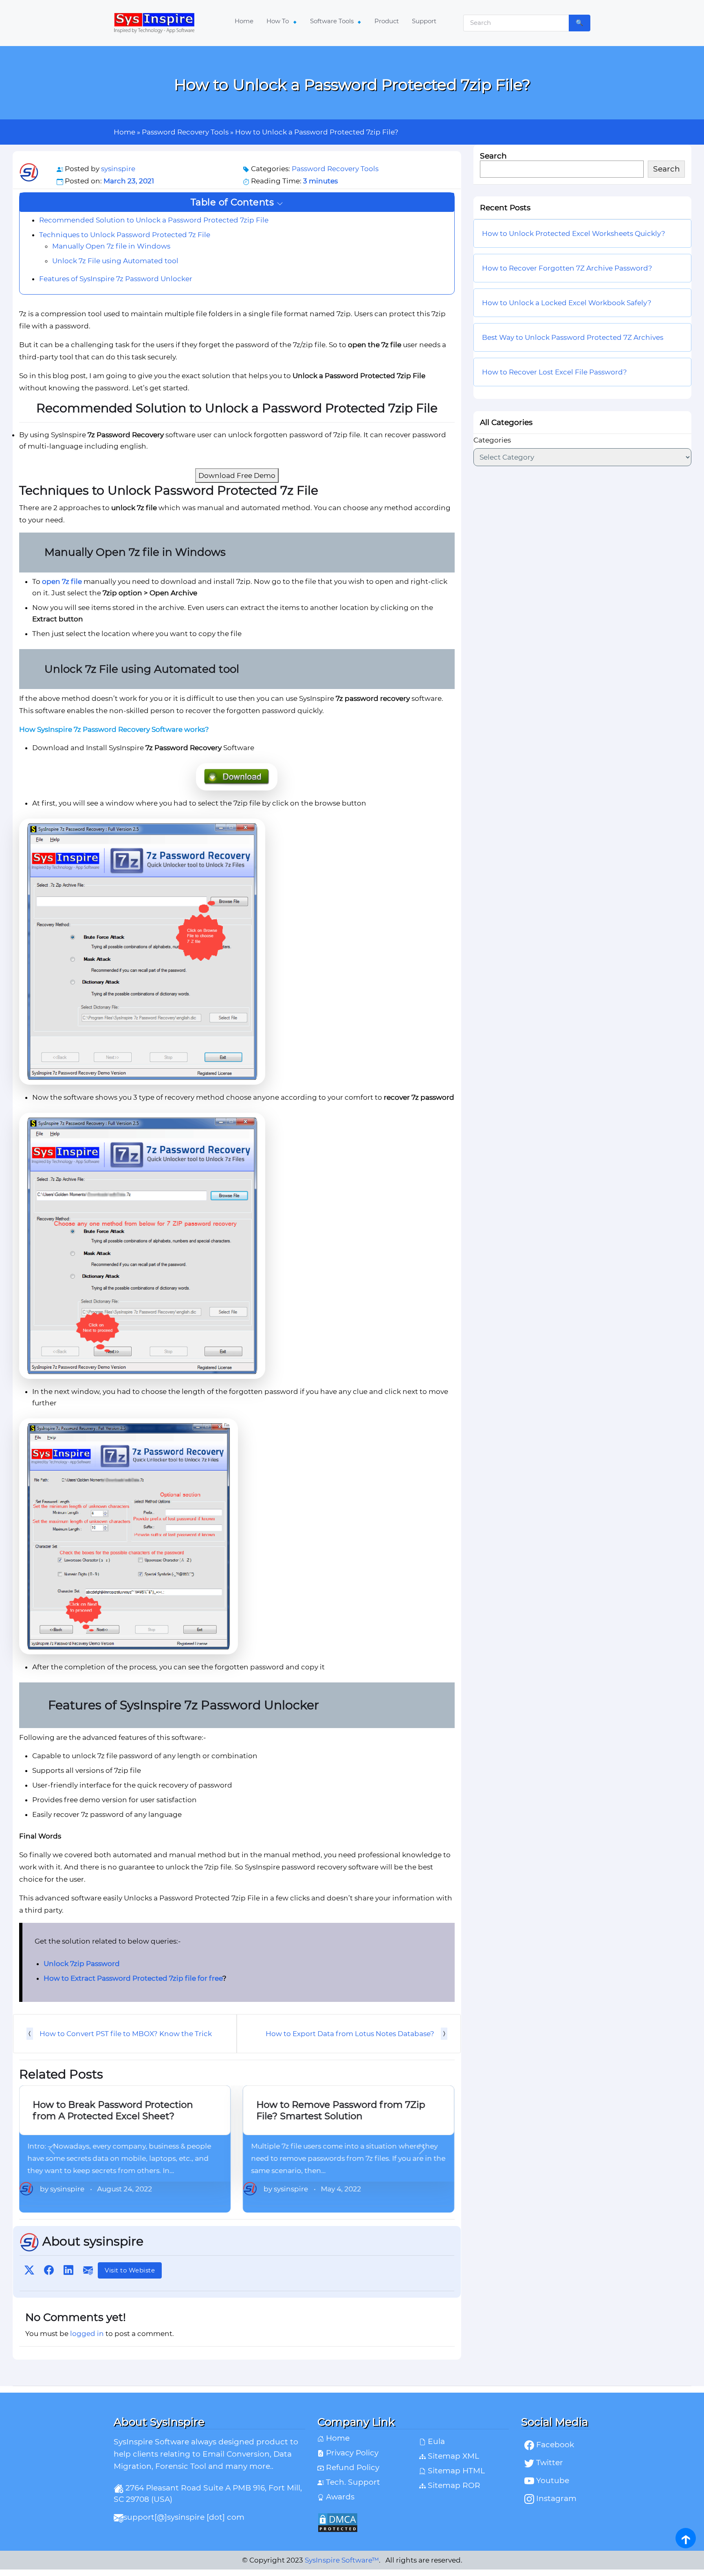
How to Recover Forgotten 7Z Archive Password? (567, 269)
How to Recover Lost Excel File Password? (554, 372)
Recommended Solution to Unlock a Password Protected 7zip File (154, 220)
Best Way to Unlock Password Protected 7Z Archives (573, 338)
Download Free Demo (237, 476)
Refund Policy (352, 2467)
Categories (492, 440)
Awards (339, 2497)
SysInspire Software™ (342, 2560)
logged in (87, 2334)
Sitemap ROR (453, 2485)
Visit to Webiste (130, 2270)
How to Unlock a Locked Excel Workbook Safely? (568, 303)
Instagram (555, 2498)
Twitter (549, 2463)
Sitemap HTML (455, 2471)
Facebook (554, 2445)
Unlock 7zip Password (82, 1964)
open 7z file (62, 581)
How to (278, 21)
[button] (237, 202)
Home (244, 21)
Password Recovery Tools (185, 132)
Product (387, 21)
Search (493, 156)
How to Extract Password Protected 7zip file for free (133, 1978)
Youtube (552, 2480)
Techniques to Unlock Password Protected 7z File (125, 234)
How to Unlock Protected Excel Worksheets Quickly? (574, 234)
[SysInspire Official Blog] (154, 23)
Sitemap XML (452, 2456)
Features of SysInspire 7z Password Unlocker (116, 278)
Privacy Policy (351, 2453)
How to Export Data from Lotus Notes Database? (350, 2034)
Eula (435, 2441)
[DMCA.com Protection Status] (413, 2523)
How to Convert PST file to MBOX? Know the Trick (126, 2034)
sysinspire (118, 169)
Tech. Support (352, 2482)
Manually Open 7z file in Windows (111, 246)
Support (424, 21)
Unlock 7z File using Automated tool (115, 260)
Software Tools (333, 21)
